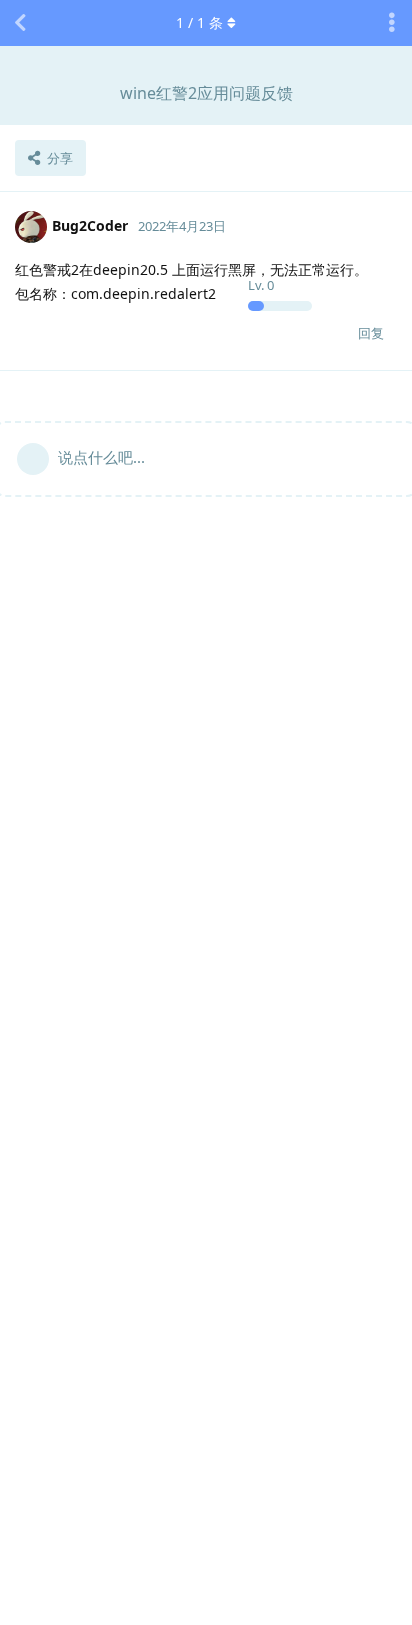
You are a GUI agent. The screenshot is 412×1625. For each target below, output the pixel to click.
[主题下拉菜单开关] (392, 23)
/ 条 (199, 22)
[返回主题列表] (20, 23)
